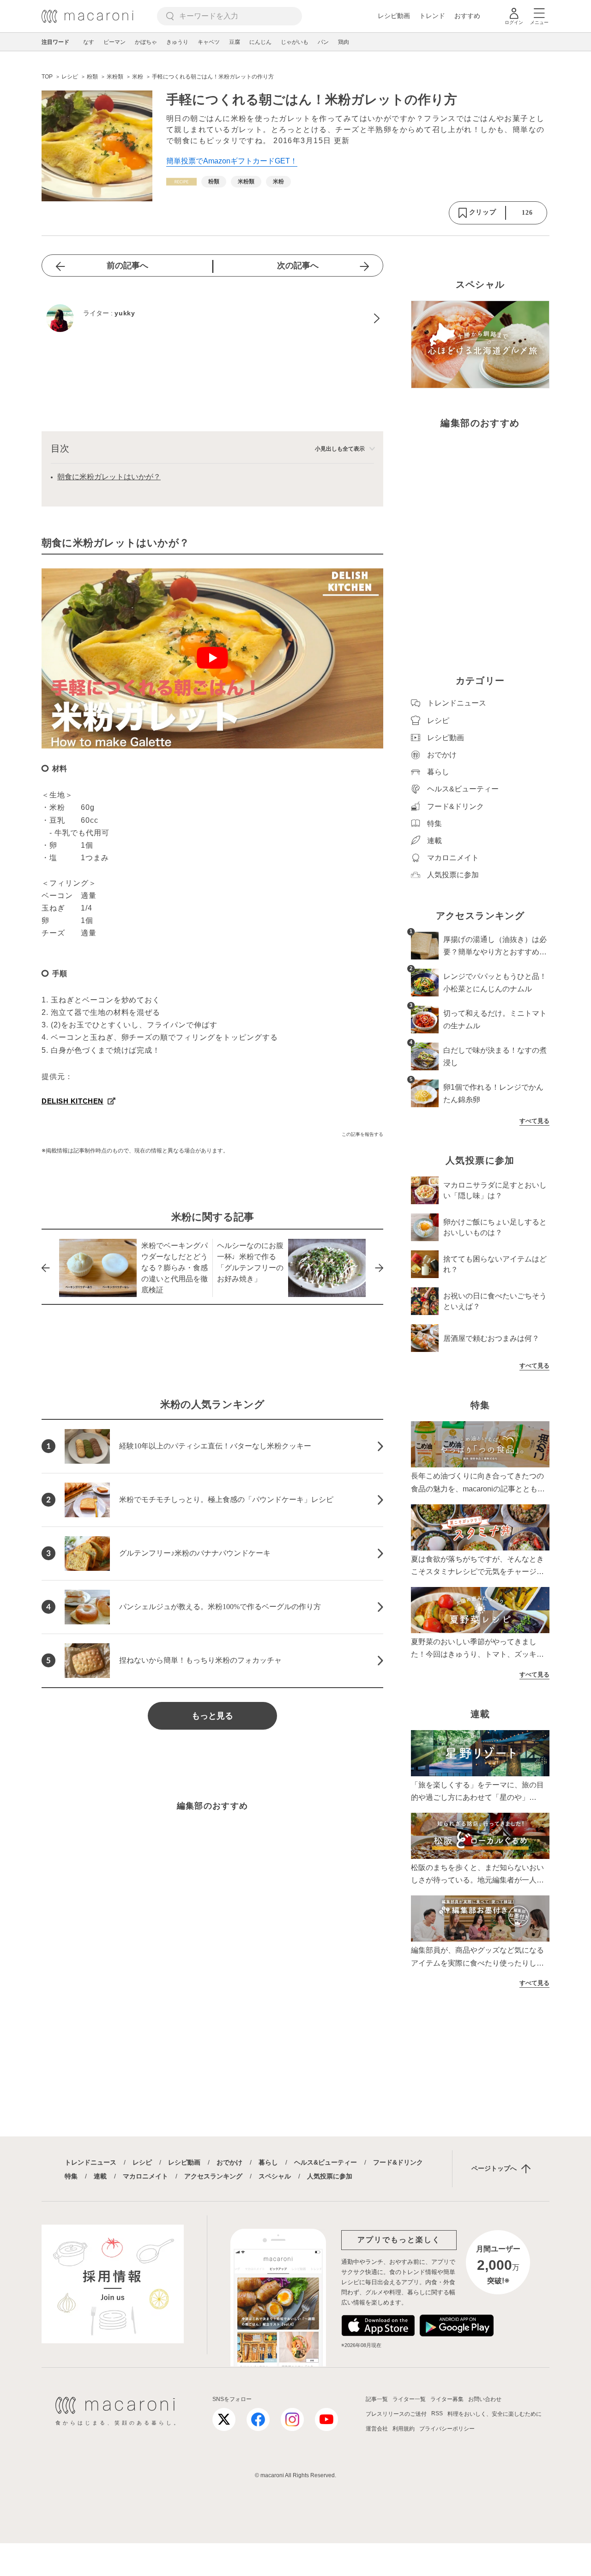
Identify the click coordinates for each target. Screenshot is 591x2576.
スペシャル (275, 2176)
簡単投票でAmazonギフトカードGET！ (232, 161)
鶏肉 (344, 42)
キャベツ (209, 42)
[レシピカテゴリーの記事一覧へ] (181, 182)
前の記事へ (127, 265)
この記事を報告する (362, 1134)
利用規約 (404, 2429)
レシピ (142, 2162)
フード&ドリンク (398, 2162)
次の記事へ (298, 265)
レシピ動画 (394, 16)
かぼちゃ (146, 42)
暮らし (268, 2162)
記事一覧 (377, 2399)
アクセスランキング (213, 2176)
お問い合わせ (485, 2399)
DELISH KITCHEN (72, 1101)
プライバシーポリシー (447, 2429)
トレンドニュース (90, 2162)
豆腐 (235, 42)
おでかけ (229, 2162)
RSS (437, 2413)
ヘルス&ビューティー (326, 2162)
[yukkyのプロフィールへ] (212, 318)
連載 (100, 2176)
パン (323, 42)
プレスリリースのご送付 (396, 2414)
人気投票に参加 (330, 2176)
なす (89, 42)
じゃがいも (295, 42)
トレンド (432, 16)
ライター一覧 (409, 2399)
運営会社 (377, 2429)
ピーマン (115, 42)
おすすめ (467, 16)
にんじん (260, 42)
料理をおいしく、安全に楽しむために (495, 2414)
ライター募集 (447, 2399)
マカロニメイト (145, 2176)
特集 (71, 2176)
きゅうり (177, 42)
